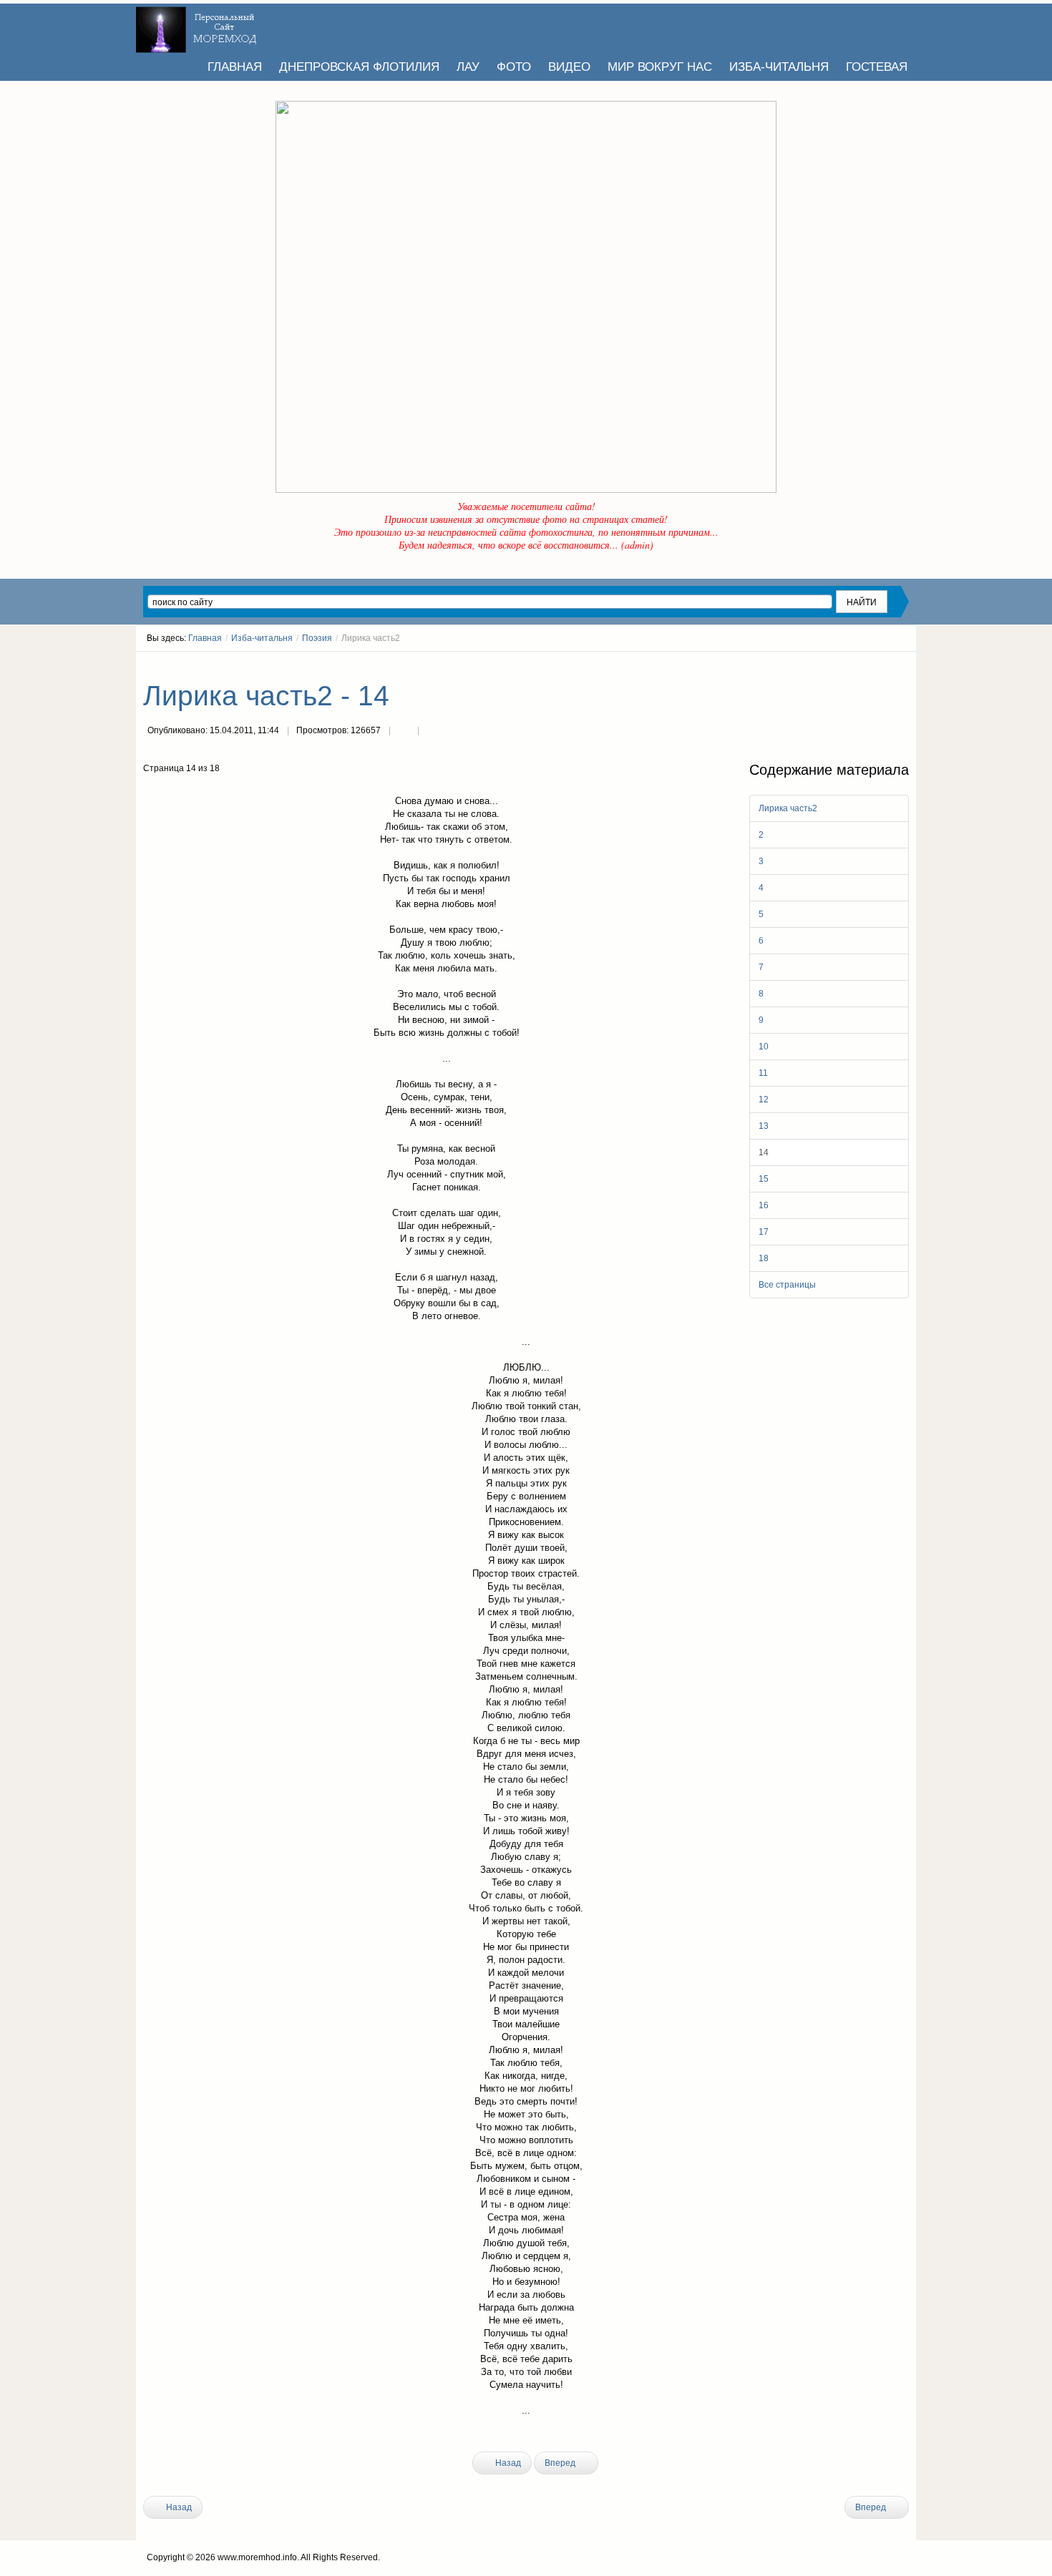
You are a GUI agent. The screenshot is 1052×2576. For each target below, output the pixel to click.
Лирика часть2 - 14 (266, 696)
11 (763, 1073)
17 (764, 1232)
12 (764, 1100)
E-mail (432, 732)
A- (904, 665)
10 (764, 1047)
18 (764, 1258)
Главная (205, 638)
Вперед (561, 2463)
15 (764, 1179)
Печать (404, 732)
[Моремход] (198, 25)
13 (764, 1126)
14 (764, 1152)
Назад (507, 2463)
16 (764, 1205)
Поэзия (317, 638)
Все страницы (787, 1285)
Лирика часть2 (788, 808)
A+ (878, 665)
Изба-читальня (262, 638)
